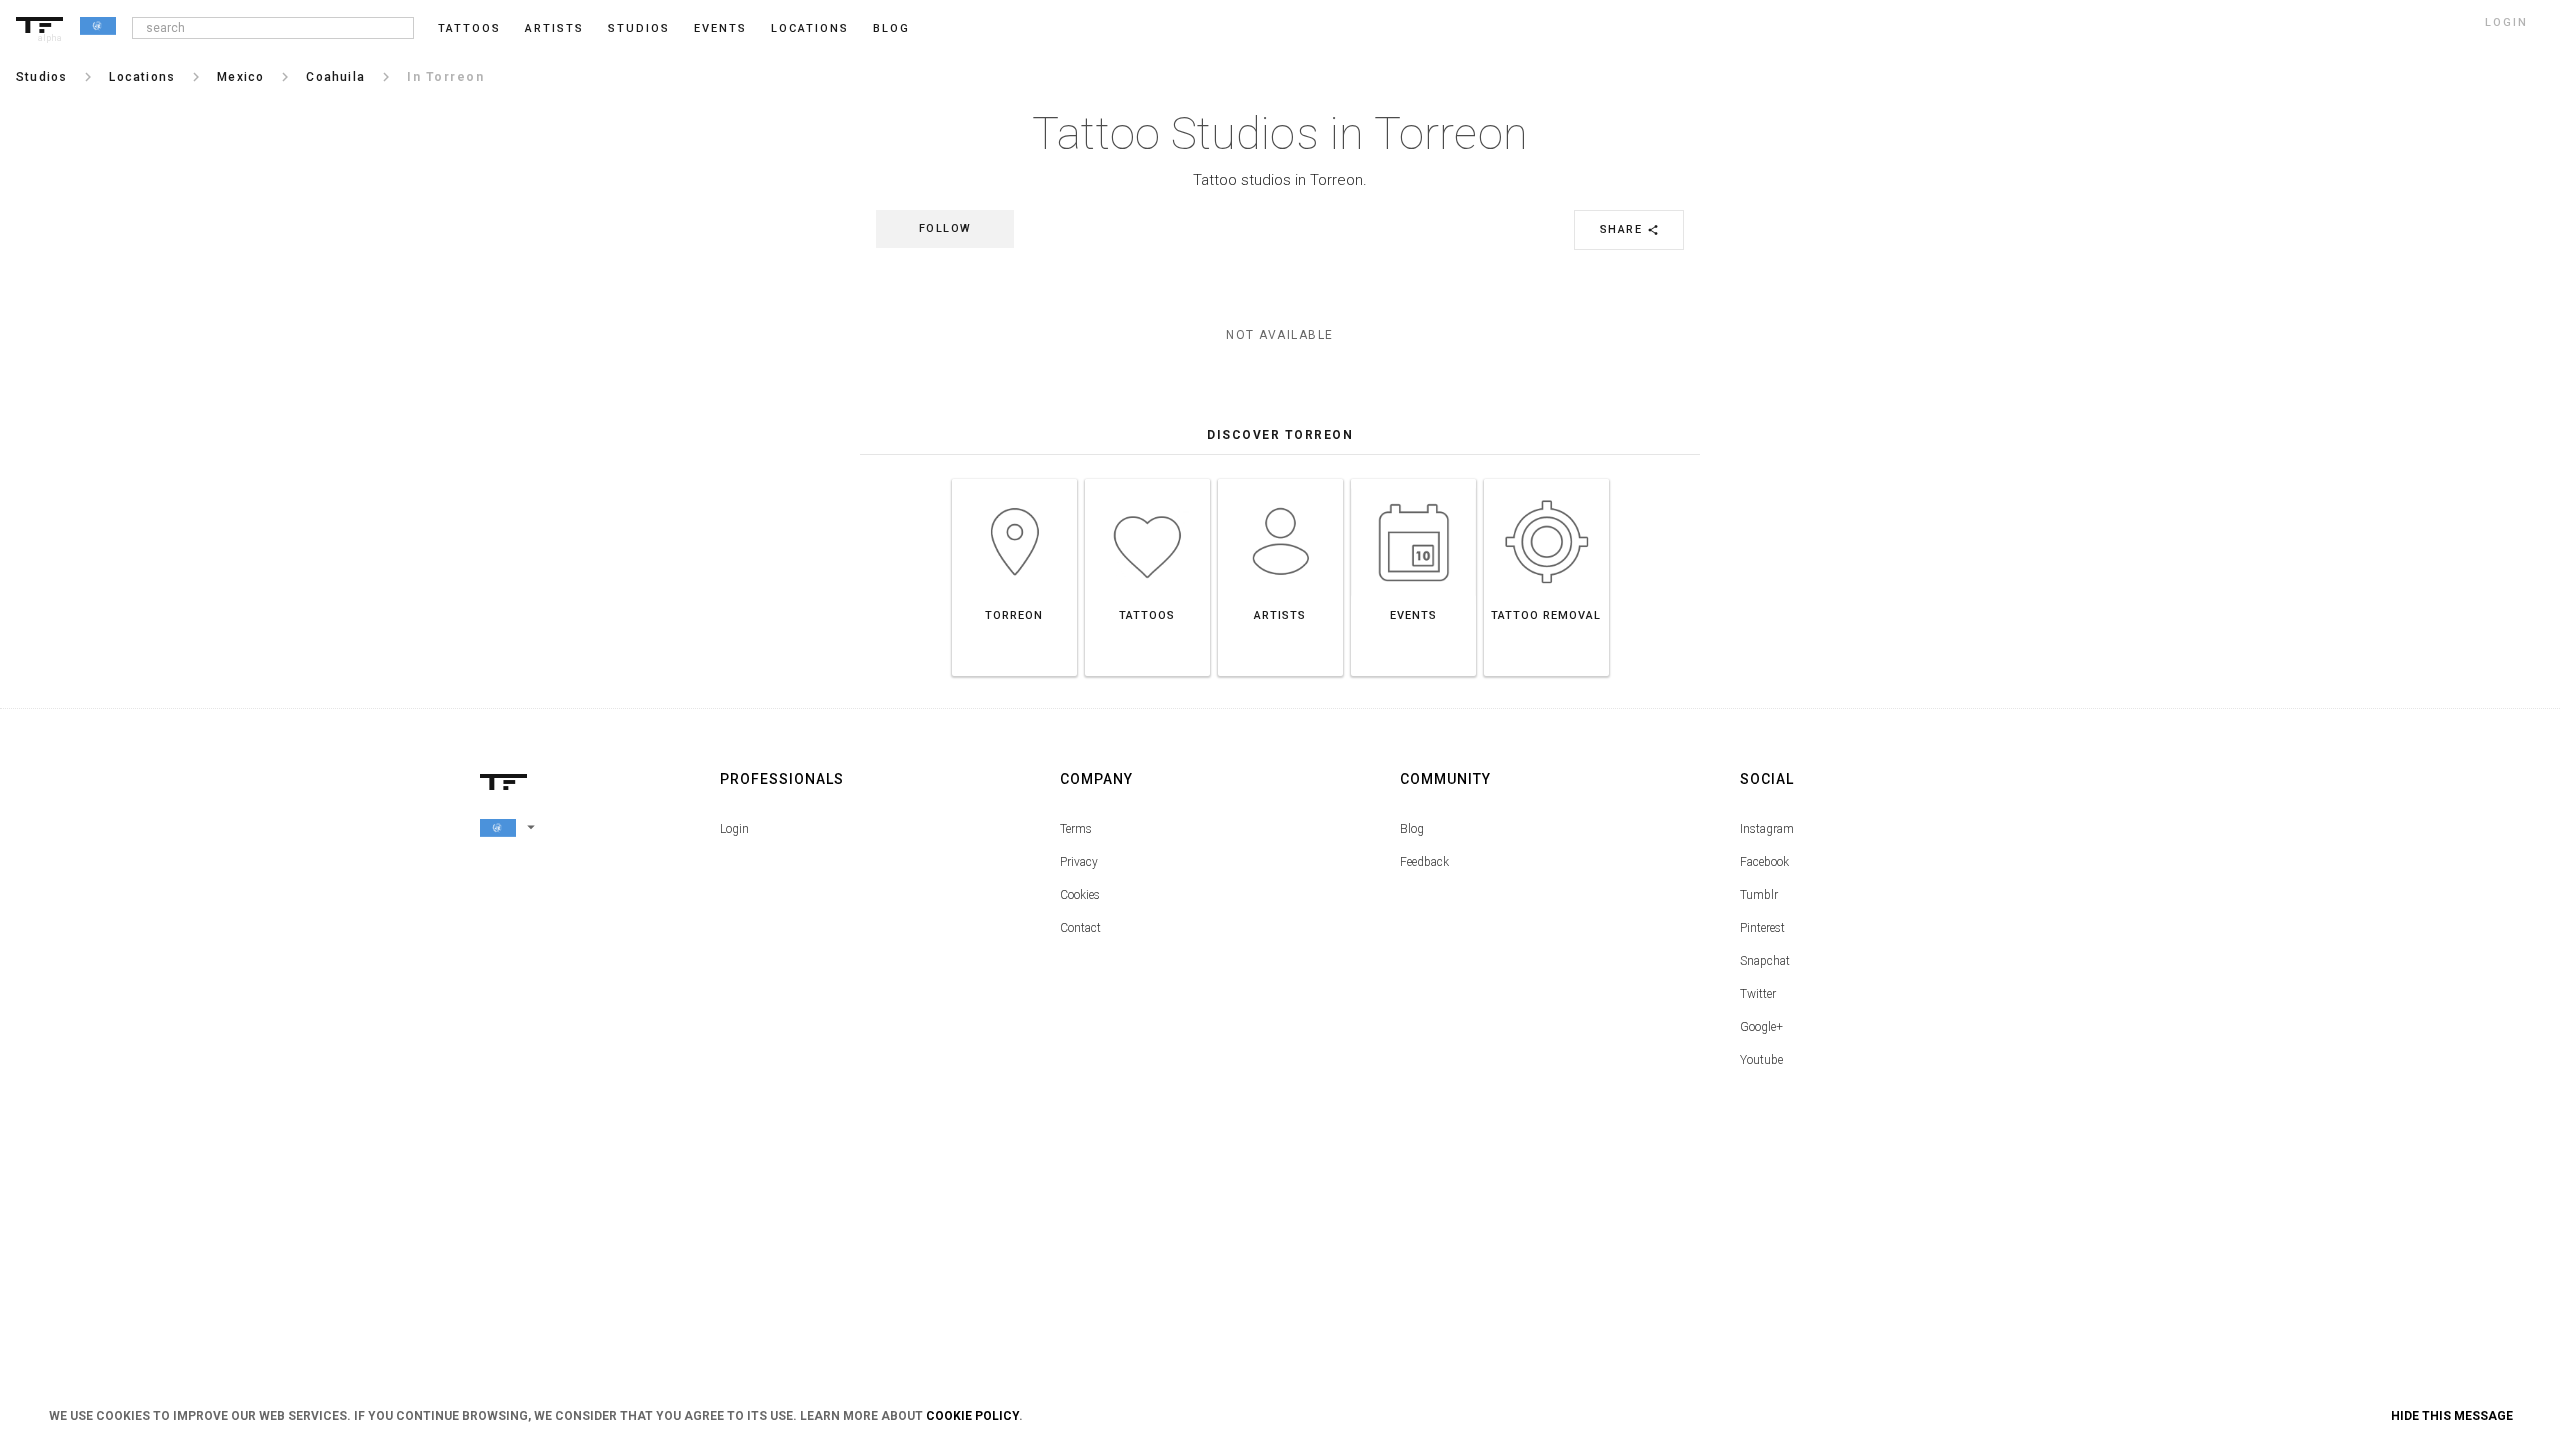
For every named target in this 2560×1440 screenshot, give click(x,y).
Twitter (1758, 994)
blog (891, 28)
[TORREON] (1014, 478)
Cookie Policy (972, 1416)
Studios (639, 28)
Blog (1412, 829)
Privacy (1079, 862)
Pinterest (1762, 928)
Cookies (1080, 895)
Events (720, 28)
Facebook (1764, 862)
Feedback (1424, 862)
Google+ (1761, 1027)
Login (734, 829)
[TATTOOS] (1147, 478)
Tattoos (469, 28)
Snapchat (1765, 961)
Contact (1080, 928)
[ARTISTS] (1280, 478)
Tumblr (1759, 895)
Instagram (1767, 829)
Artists (554, 28)
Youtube (1761, 1060)
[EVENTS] (1413, 478)
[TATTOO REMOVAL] (1546, 478)
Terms (1076, 829)
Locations (810, 28)
